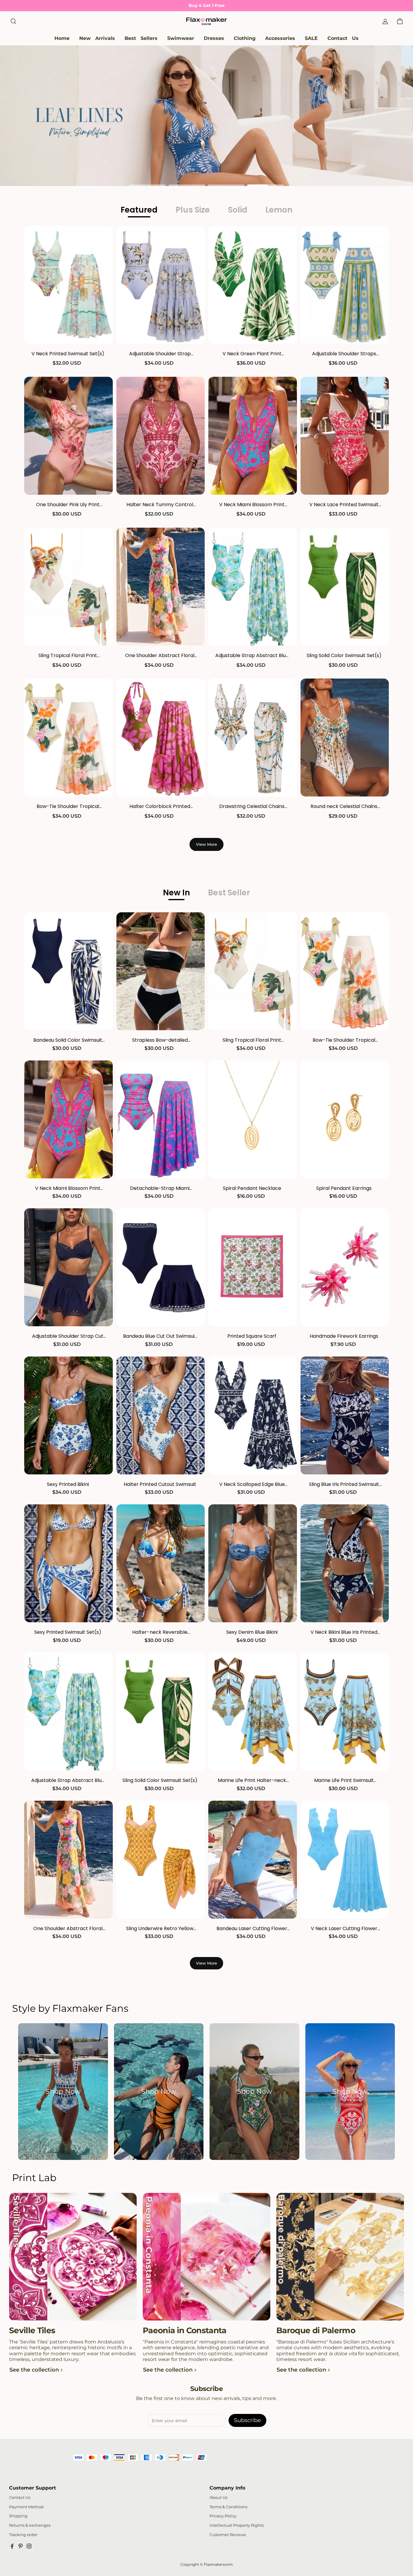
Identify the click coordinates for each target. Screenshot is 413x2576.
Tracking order (23, 2535)
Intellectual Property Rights (237, 2525)
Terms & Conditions (228, 2507)
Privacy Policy (223, 2516)
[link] (181, 39)
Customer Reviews (228, 2535)
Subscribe (247, 2420)
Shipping (18, 2516)
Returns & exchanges (30, 2525)
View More (207, 844)
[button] (13, 21)
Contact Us (20, 2498)
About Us (218, 2498)
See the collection (34, 2370)
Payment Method (26, 2507)
